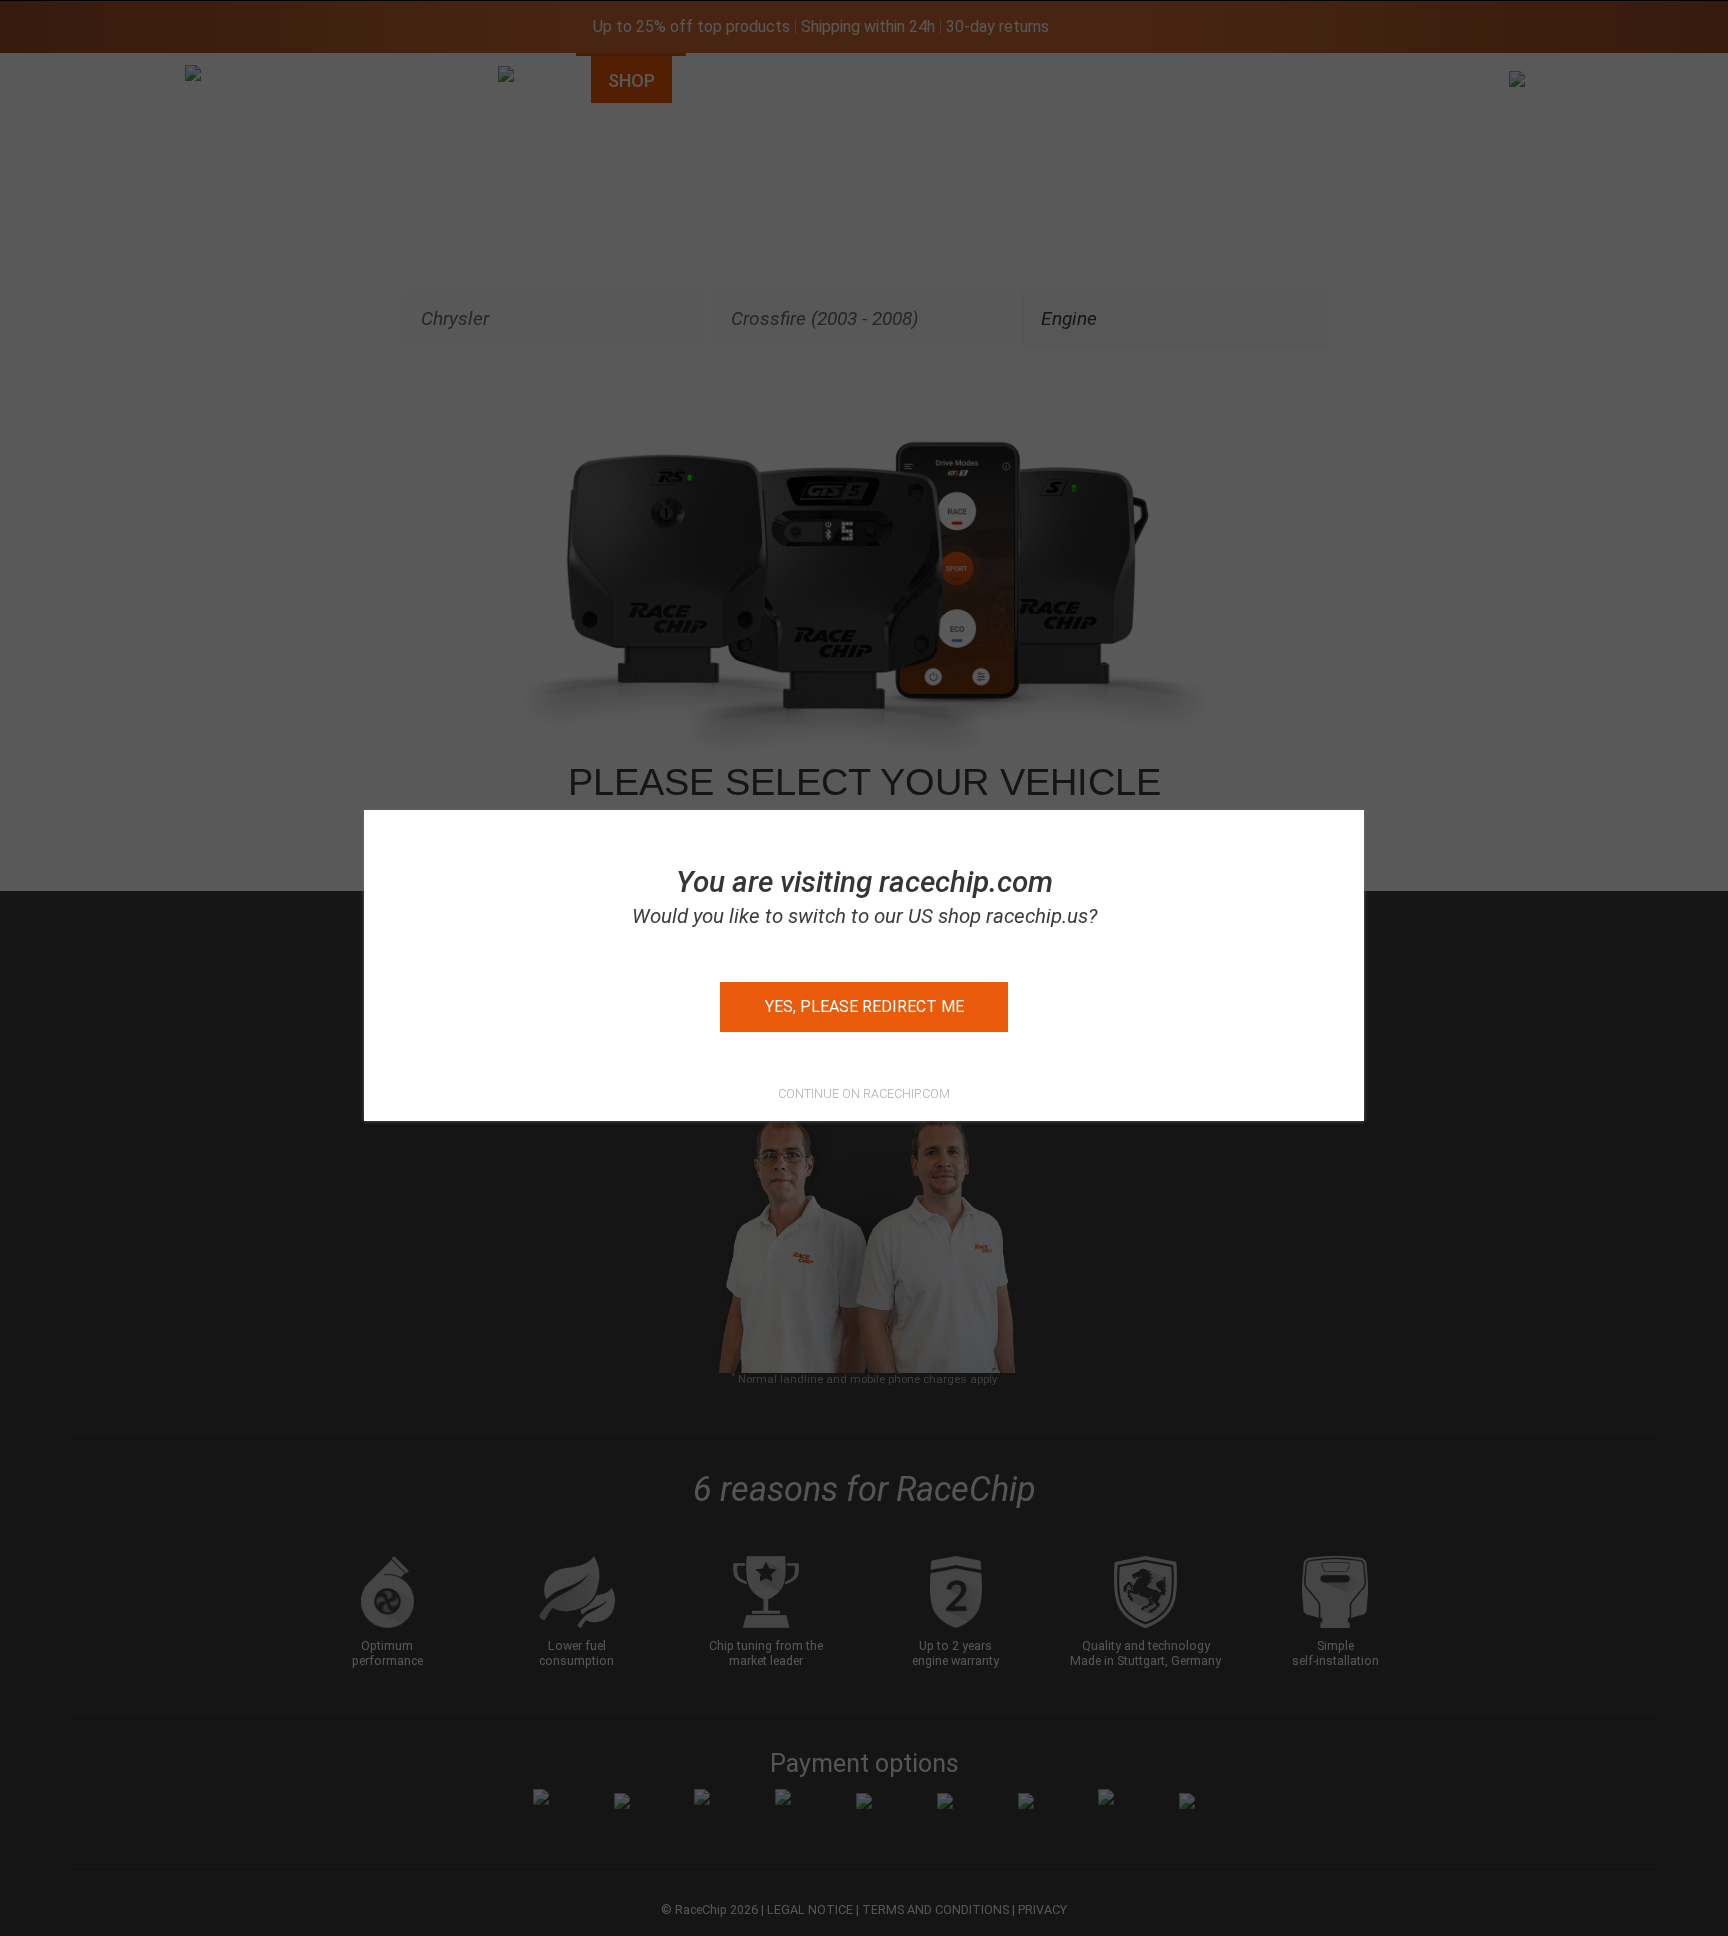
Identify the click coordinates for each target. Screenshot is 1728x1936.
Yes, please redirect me (864, 1006)
